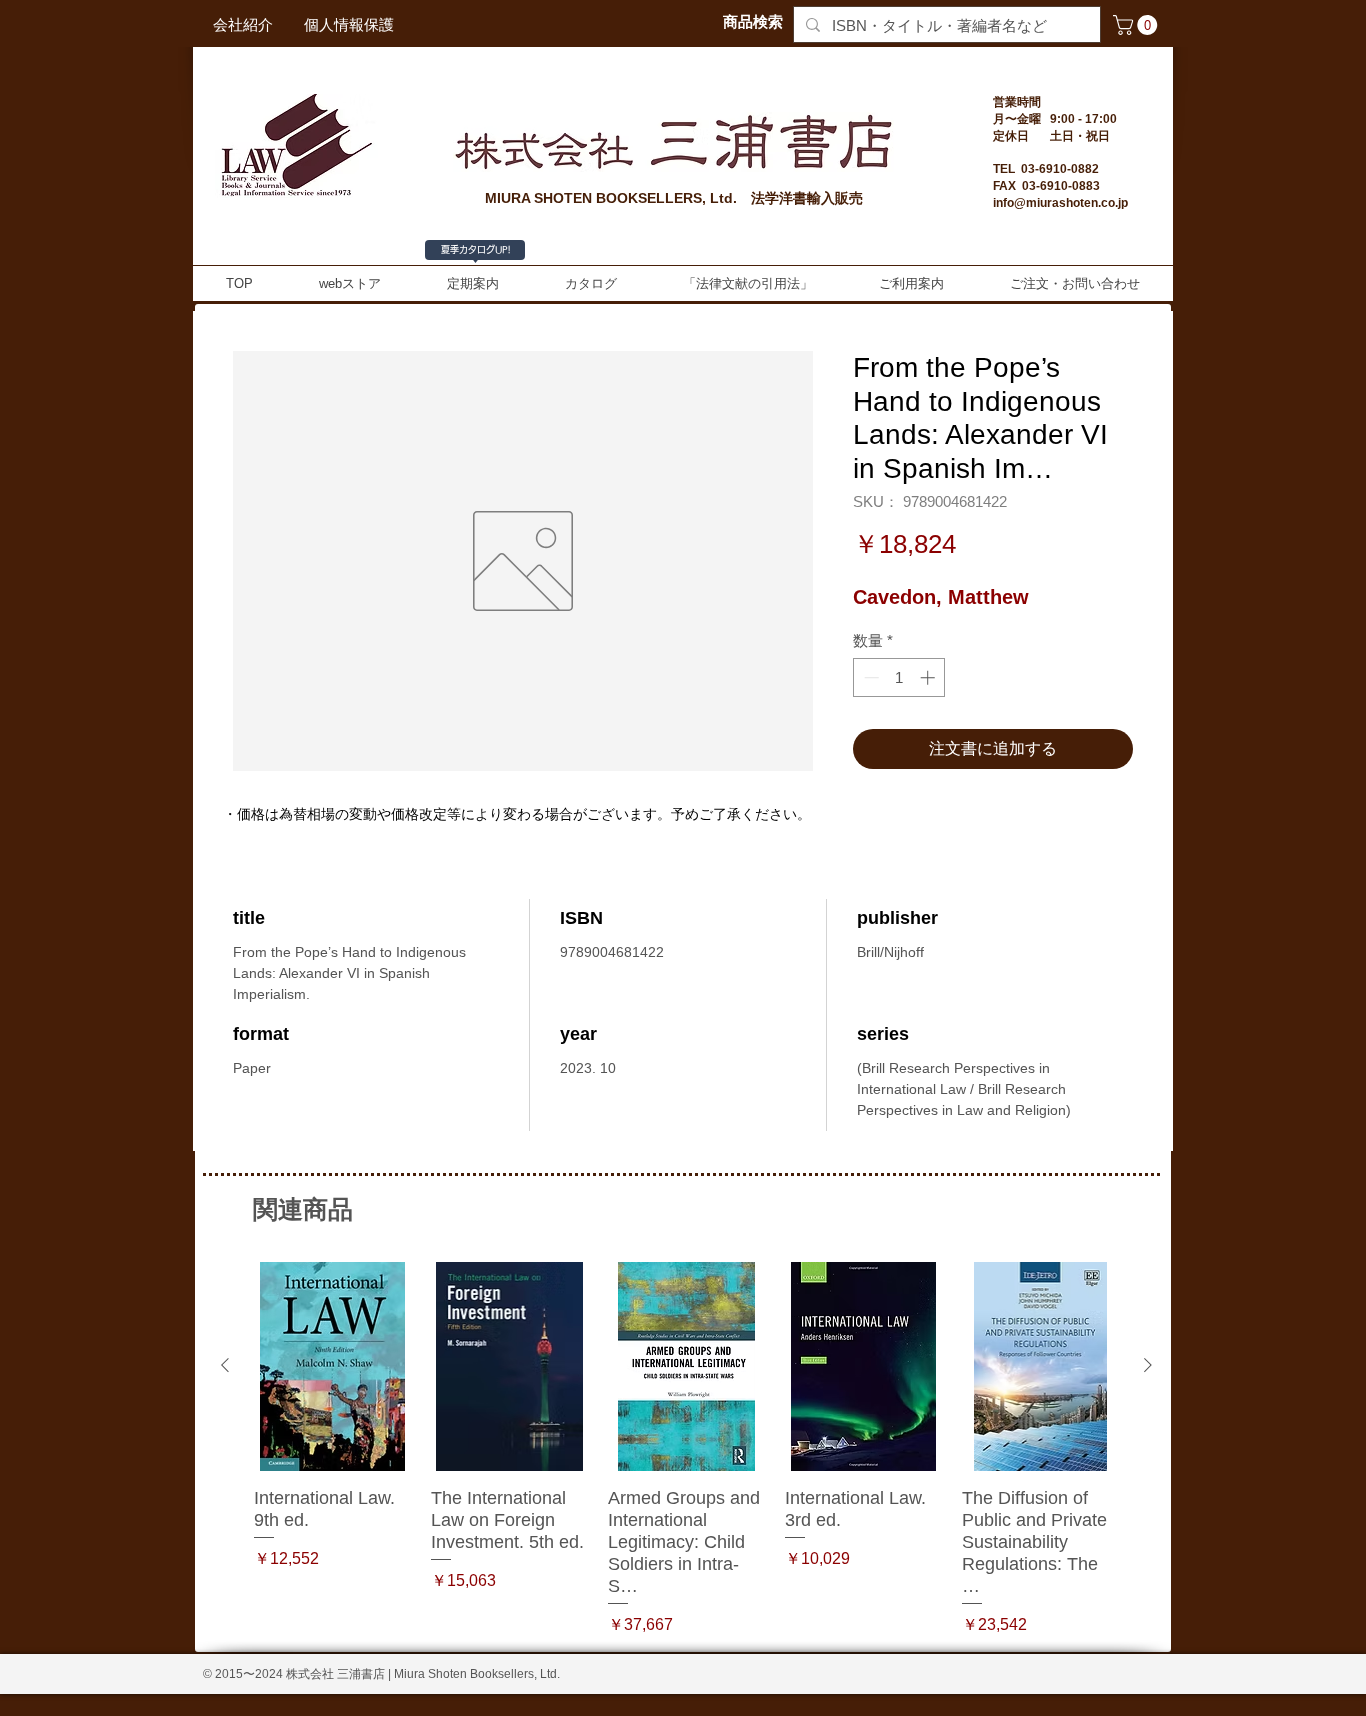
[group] (686, 1449)
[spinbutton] (899, 677)
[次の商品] (1148, 1365)
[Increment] (929, 677)
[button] (1137, 25)
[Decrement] (869, 677)
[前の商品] (225, 1365)
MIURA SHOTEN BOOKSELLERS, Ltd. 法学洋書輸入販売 (674, 198)
